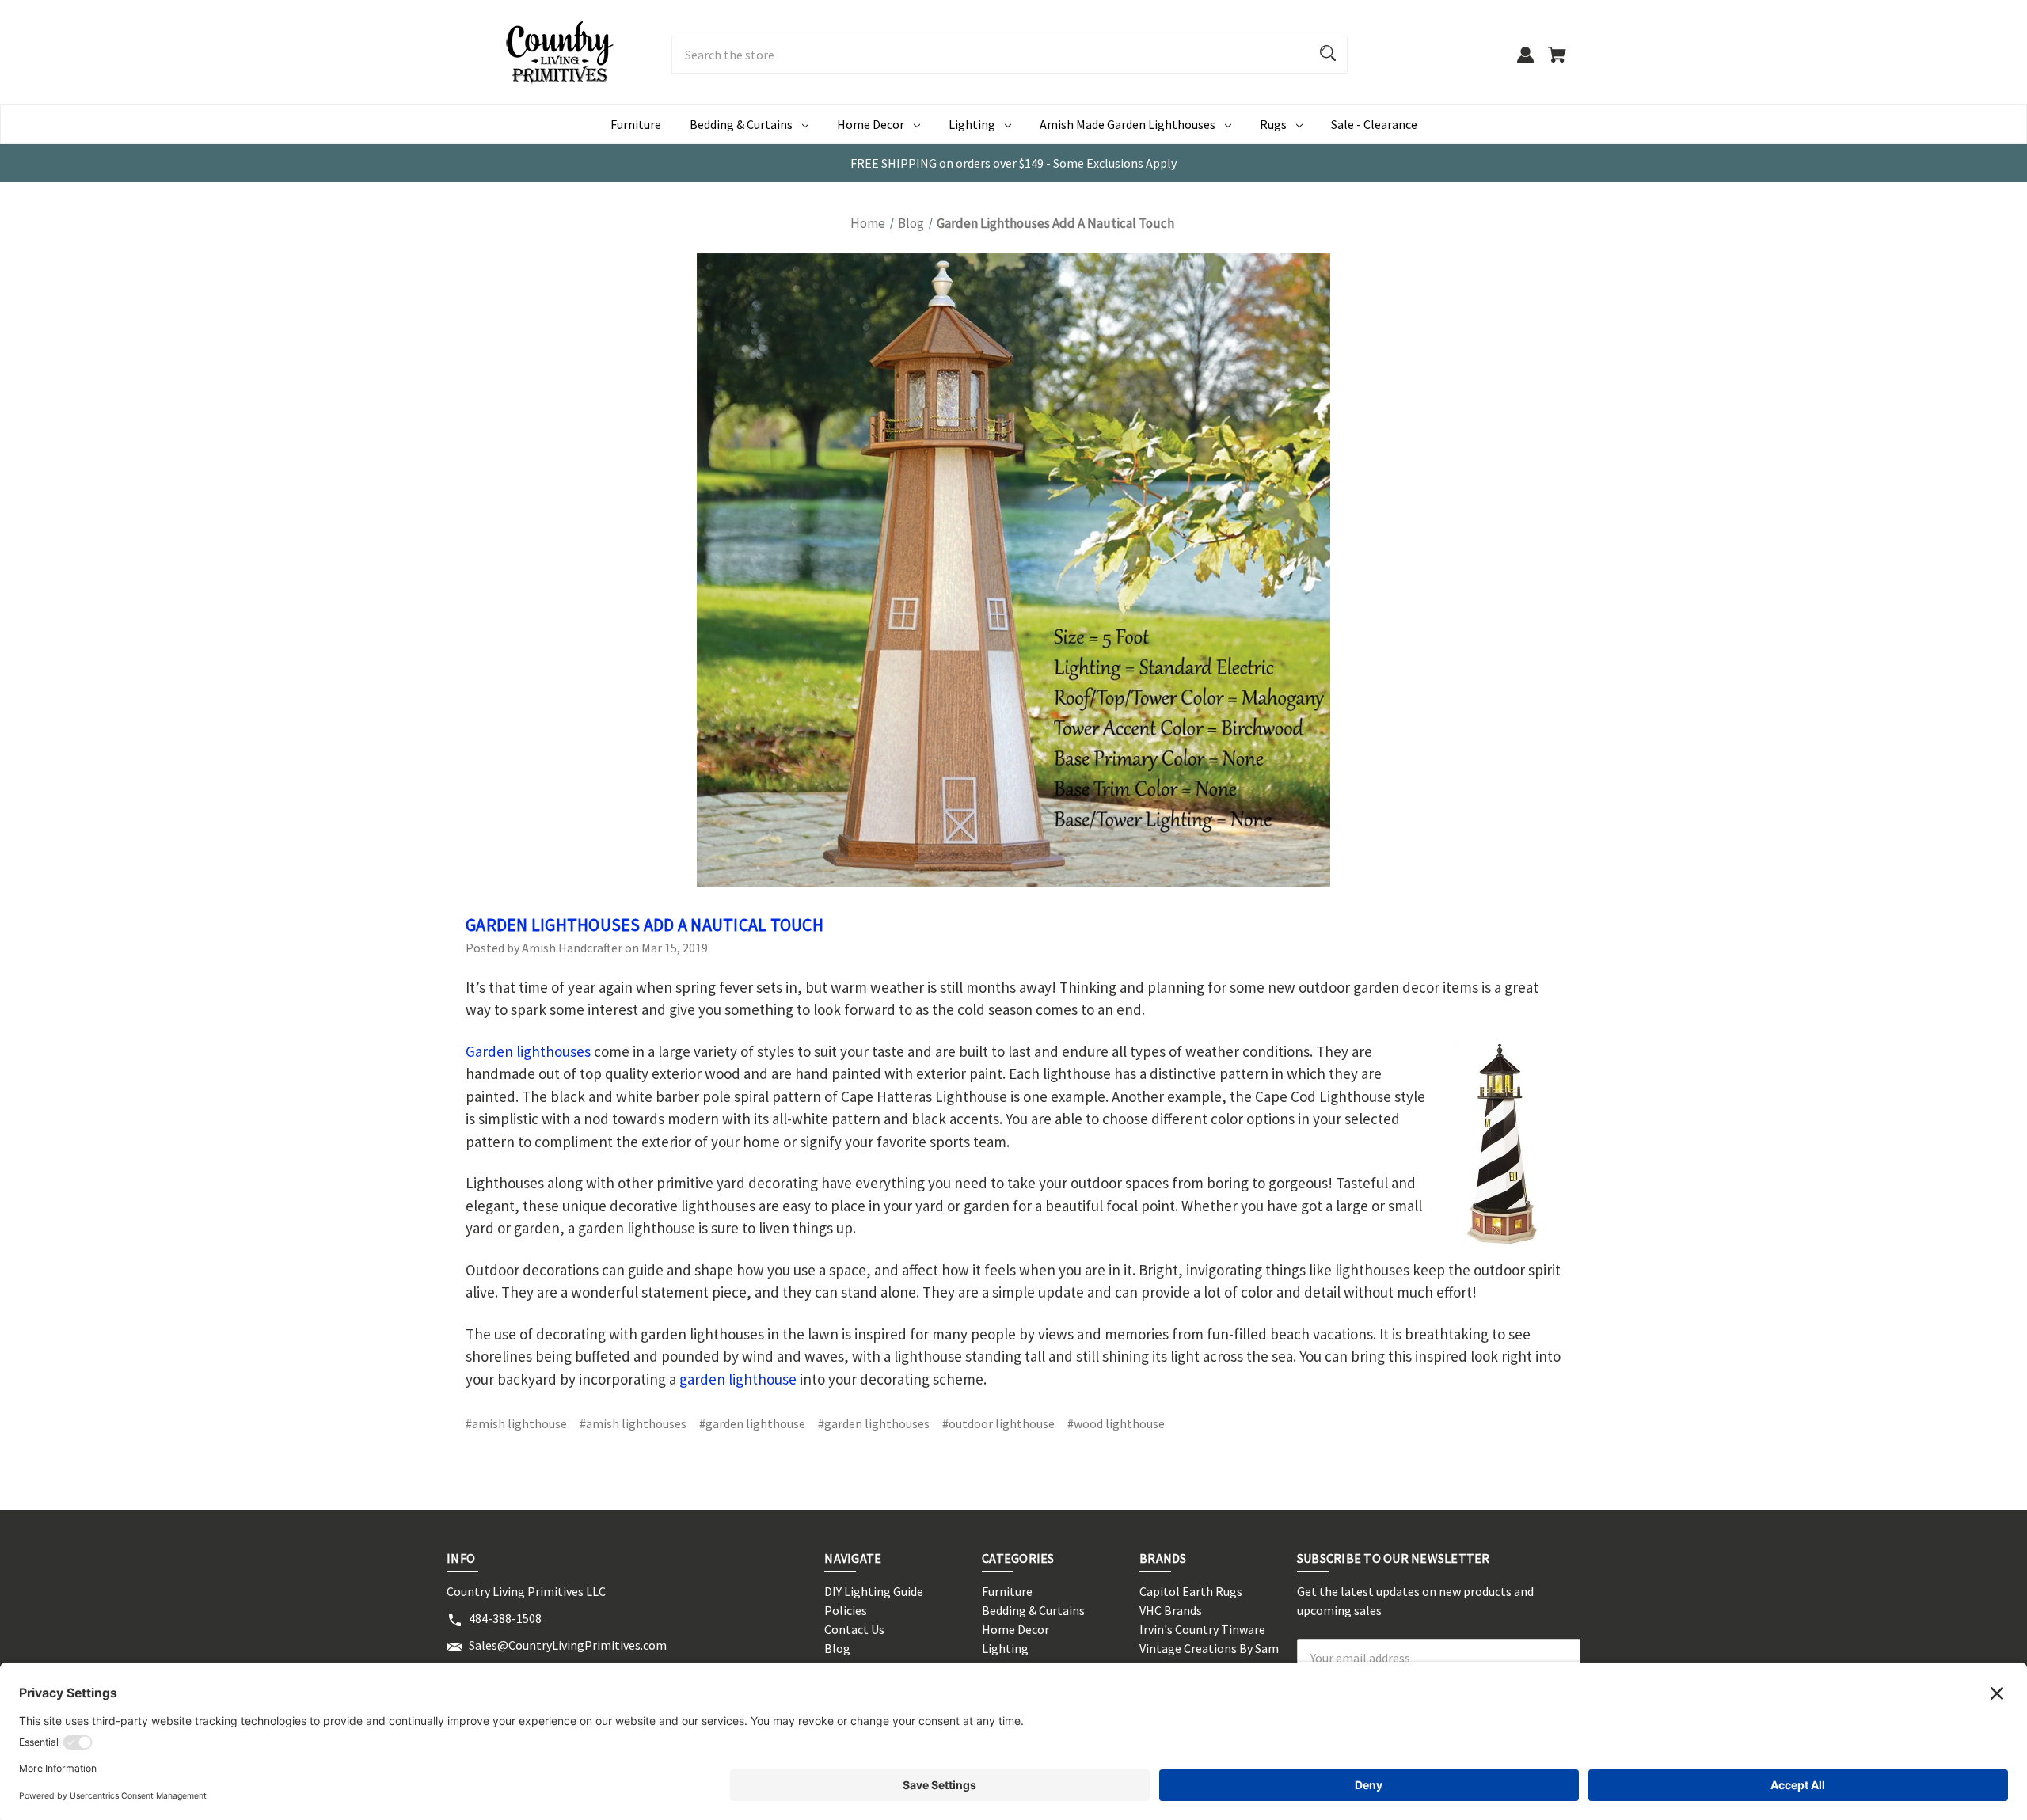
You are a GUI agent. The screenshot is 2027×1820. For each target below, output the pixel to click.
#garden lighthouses (874, 1423)
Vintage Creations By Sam (1209, 1648)
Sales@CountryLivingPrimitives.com (568, 1645)
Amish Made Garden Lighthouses (1128, 124)
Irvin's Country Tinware (1202, 1629)
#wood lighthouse (1116, 1423)
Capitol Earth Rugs (1191, 1591)
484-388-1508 (505, 1618)
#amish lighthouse (516, 1423)
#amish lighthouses (633, 1423)
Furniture (636, 124)
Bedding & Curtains (741, 124)
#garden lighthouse (752, 1423)
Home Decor (871, 124)
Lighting (972, 124)
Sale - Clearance (1374, 124)
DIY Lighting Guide (874, 1591)
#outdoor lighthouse (998, 1423)
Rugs (1273, 124)
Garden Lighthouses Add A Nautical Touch (645, 925)
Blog (837, 1648)
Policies (846, 1610)
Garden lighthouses (528, 1051)
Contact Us (854, 1629)
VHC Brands (1171, 1610)
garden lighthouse (738, 1379)
